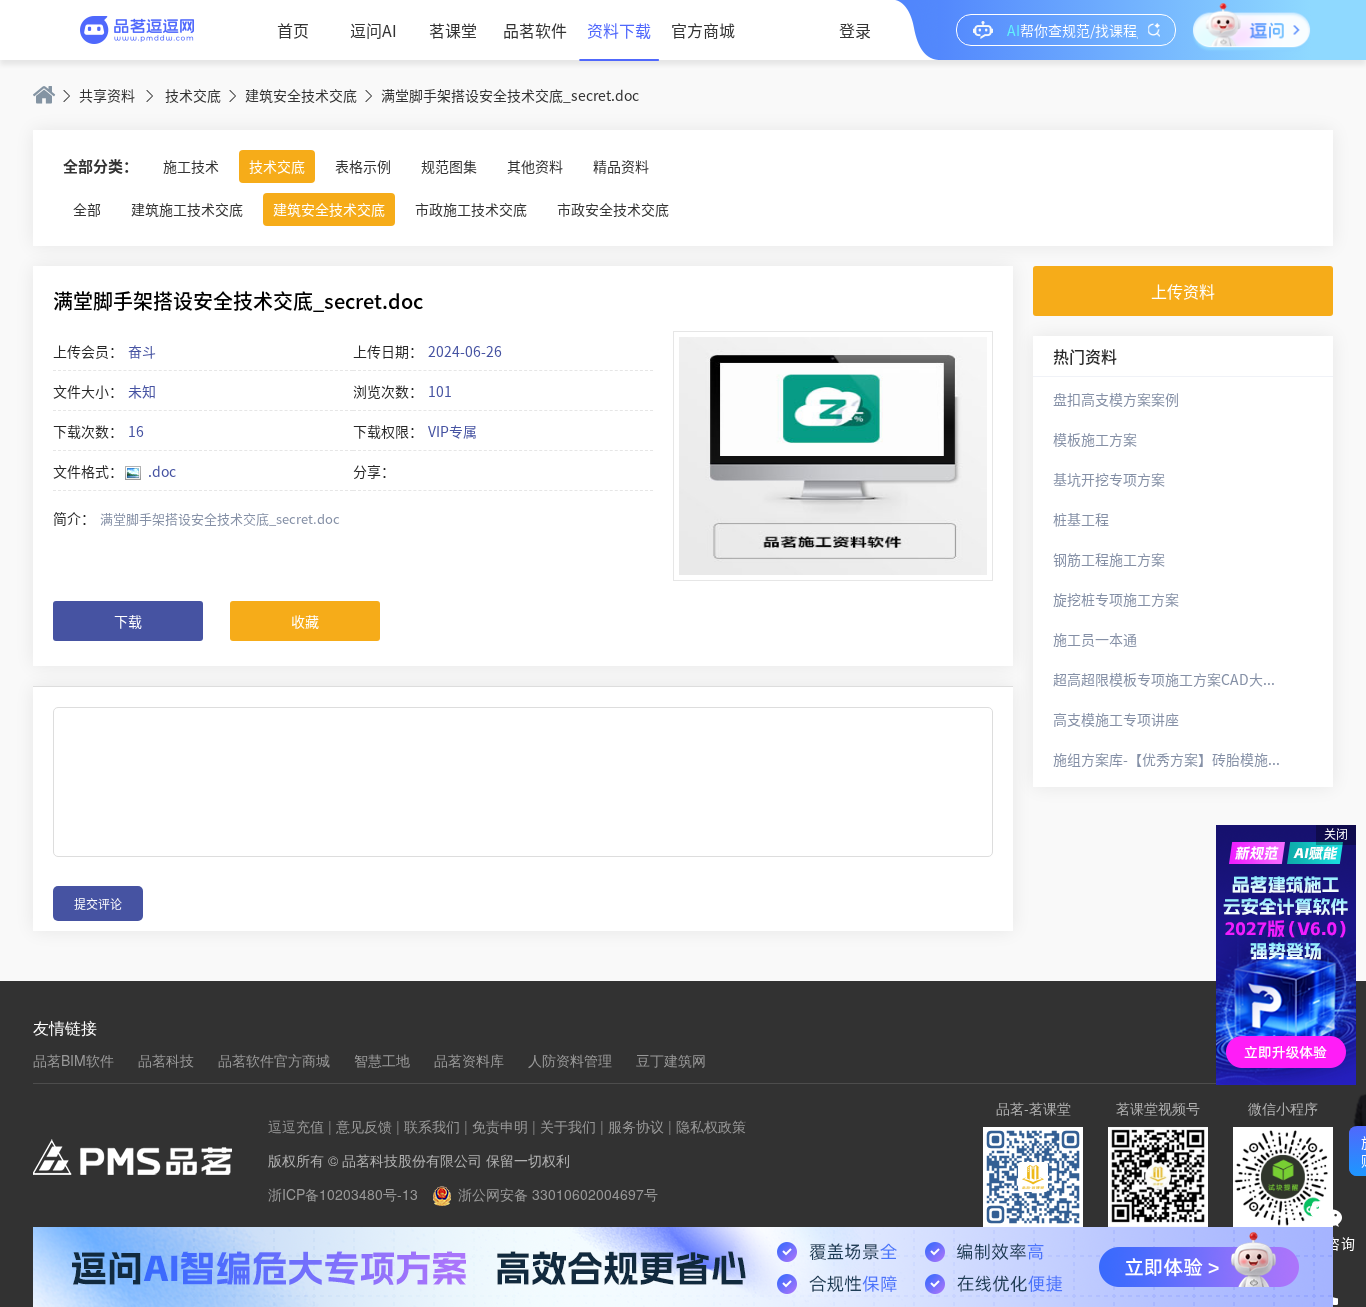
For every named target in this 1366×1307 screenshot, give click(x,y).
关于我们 (568, 1126)
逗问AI (373, 30)
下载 (128, 621)
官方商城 (703, 30)
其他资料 (535, 166)
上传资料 (1183, 291)
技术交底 (193, 95)
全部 (87, 209)
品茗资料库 (469, 1060)
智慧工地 (382, 1060)
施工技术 (191, 166)
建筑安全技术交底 (301, 95)
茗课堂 (453, 30)
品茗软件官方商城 (274, 1060)
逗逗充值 (296, 1126)
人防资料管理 (570, 1060)
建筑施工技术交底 (187, 209)
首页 (293, 30)
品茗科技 (166, 1060)
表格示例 (363, 166)
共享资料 (107, 95)
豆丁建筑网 (671, 1060)
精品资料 (621, 166)
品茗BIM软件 (73, 1060)
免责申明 (500, 1126)
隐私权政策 (711, 1126)
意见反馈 (364, 1126)
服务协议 (636, 1126)
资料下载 (619, 30)
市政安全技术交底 (613, 209)
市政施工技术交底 (471, 209)
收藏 (305, 621)
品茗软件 (535, 30)
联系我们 (432, 1126)
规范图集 (449, 166)
